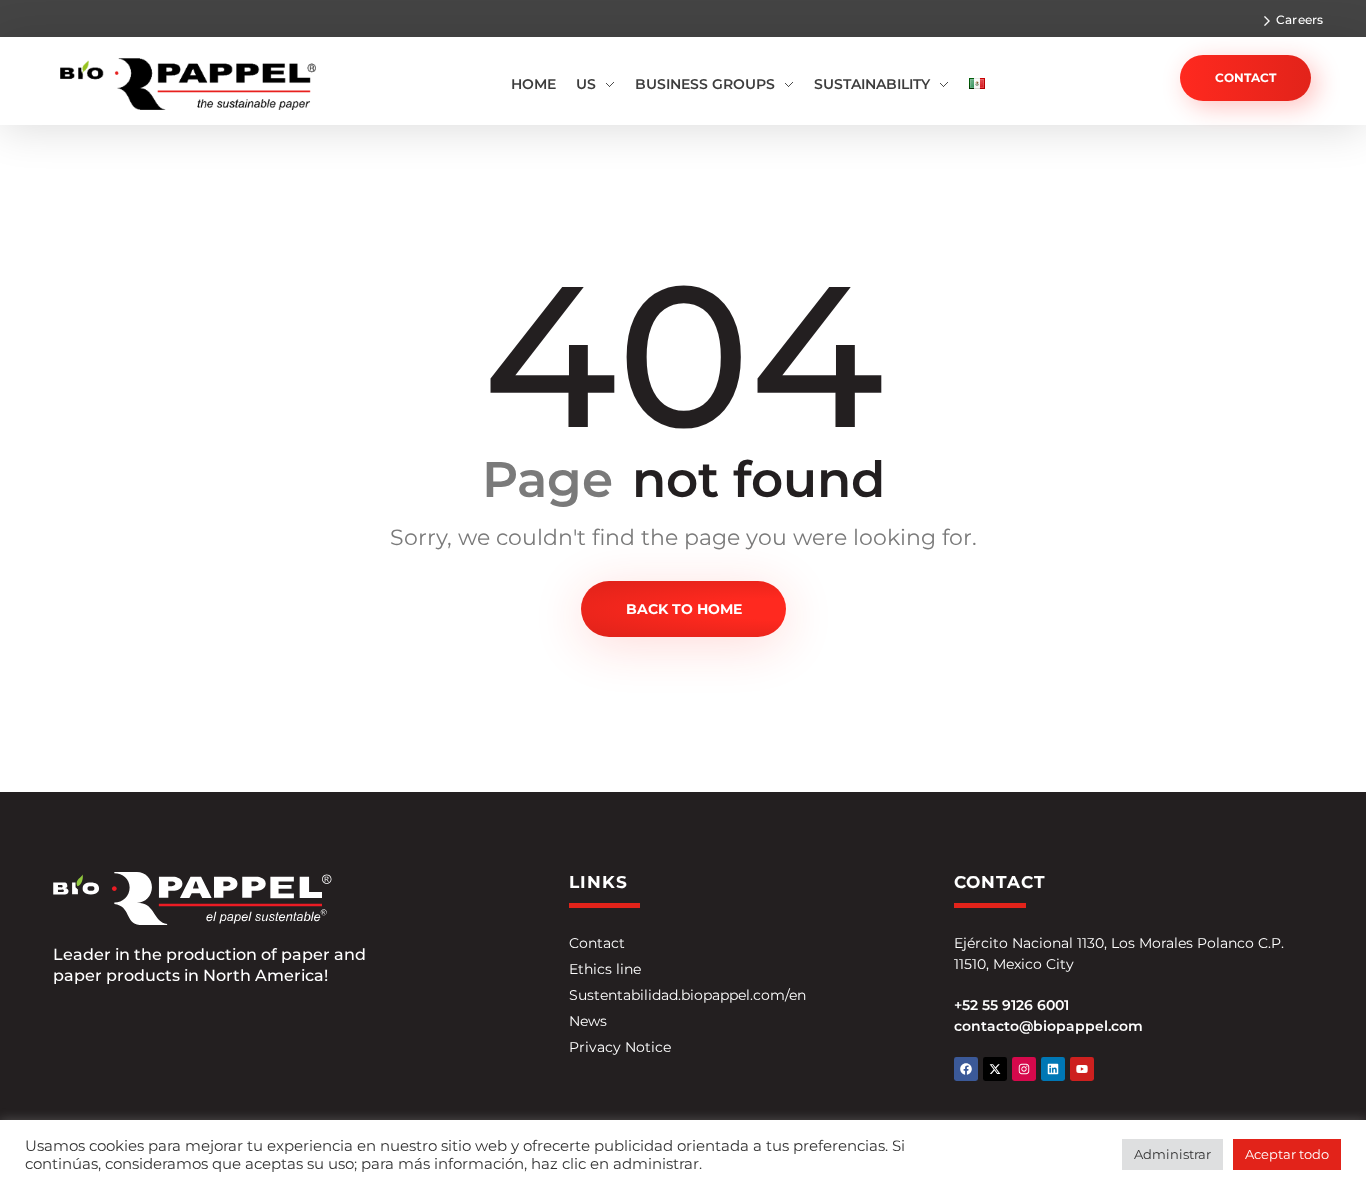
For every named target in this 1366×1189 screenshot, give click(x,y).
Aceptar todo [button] (1287, 1154)
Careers (1299, 19)
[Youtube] (1082, 1069)
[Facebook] (966, 1069)
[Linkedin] (1053, 1069)
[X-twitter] (995, 1069)
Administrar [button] (1172, 1154)
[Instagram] (1024, 1069)
